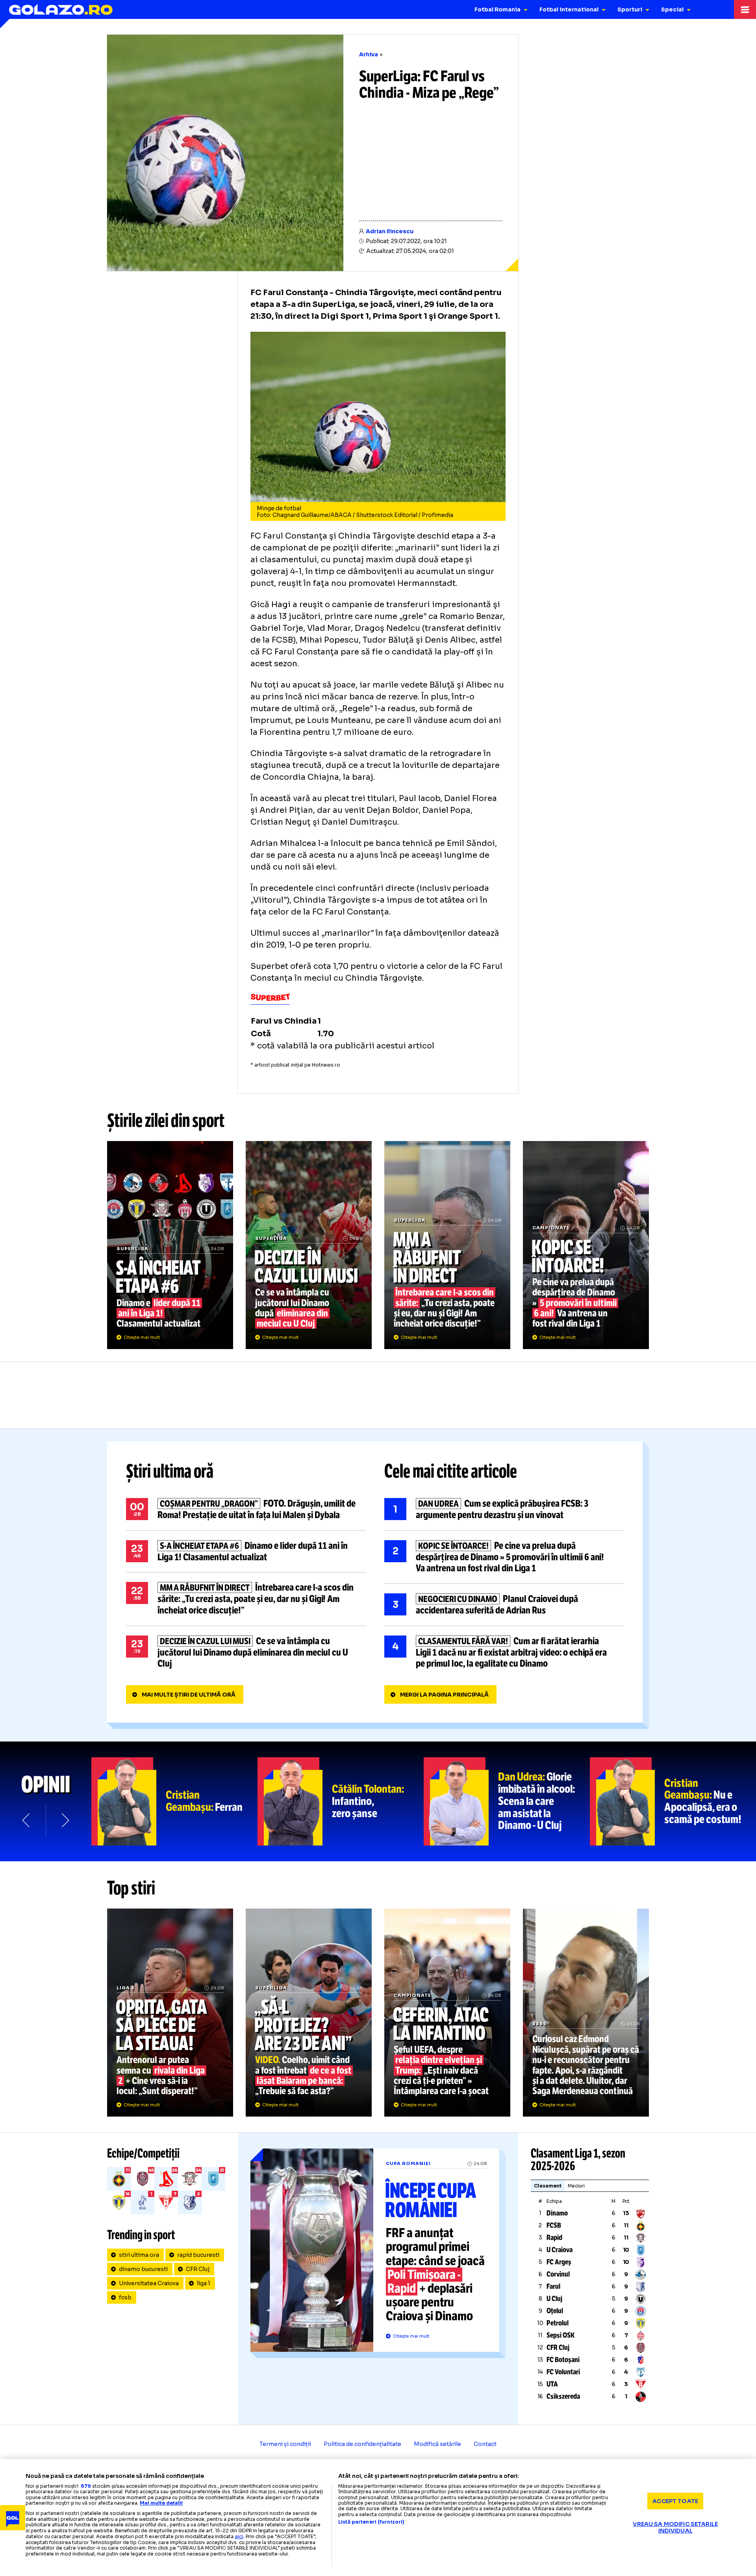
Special (672, 9)
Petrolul (558, 2323)
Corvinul (558, 2274)
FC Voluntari (563, 2372)
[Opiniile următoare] (65, 1820)
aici (239, 2536)
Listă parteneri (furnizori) (371, 2522)
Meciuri (576, 2186)
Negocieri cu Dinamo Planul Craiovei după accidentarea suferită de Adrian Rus (504, 1605)
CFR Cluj (198, 2269)
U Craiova (560, 2250)
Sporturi (630, 9)
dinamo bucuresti (143, 2269)
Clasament (548, 2186)
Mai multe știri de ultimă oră (189, 1695)
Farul (553, 2286)
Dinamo (557, 2213)
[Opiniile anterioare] (27, 1820)
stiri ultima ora (139, 2255)
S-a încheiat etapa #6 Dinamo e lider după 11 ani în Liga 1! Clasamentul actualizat (170, 1245)
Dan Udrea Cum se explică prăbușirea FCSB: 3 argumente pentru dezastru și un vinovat (504, 1509)
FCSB (554, 2225)
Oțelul (555, 2311)
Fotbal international (569, 9)
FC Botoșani (563, 2360)
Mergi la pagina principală (444, 1695)
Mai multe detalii (161, 2503)
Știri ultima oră (170, 1471)
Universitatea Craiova (149, 2283)
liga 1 (204, 2283)
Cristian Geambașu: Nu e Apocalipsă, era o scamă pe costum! (673, 1801)
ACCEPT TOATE (675, 2501)
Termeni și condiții (285, 2444)
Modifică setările (437, 2444)
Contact (485, 2444)
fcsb (125, 2297)
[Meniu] (745, 9)
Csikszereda (563, 2396)
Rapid (554, 2238)
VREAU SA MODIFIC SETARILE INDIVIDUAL (675, 2527)
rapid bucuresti (198, 2255)
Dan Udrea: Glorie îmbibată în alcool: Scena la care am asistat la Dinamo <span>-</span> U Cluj (507, 1801)
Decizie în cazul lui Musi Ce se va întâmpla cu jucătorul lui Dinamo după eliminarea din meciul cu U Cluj (309, 1245)
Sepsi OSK (561, 2335)
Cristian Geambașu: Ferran (174, 1801)
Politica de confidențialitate (362, 2444)
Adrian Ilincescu (390, 231)
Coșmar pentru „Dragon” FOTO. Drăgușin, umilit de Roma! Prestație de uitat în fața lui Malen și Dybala (246, 1509)
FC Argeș (559, 2262)
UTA (552, 2384)
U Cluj (554, 2299)
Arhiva (369, 54)
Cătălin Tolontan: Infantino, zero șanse (341, 1801)
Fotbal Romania (498, 9)
